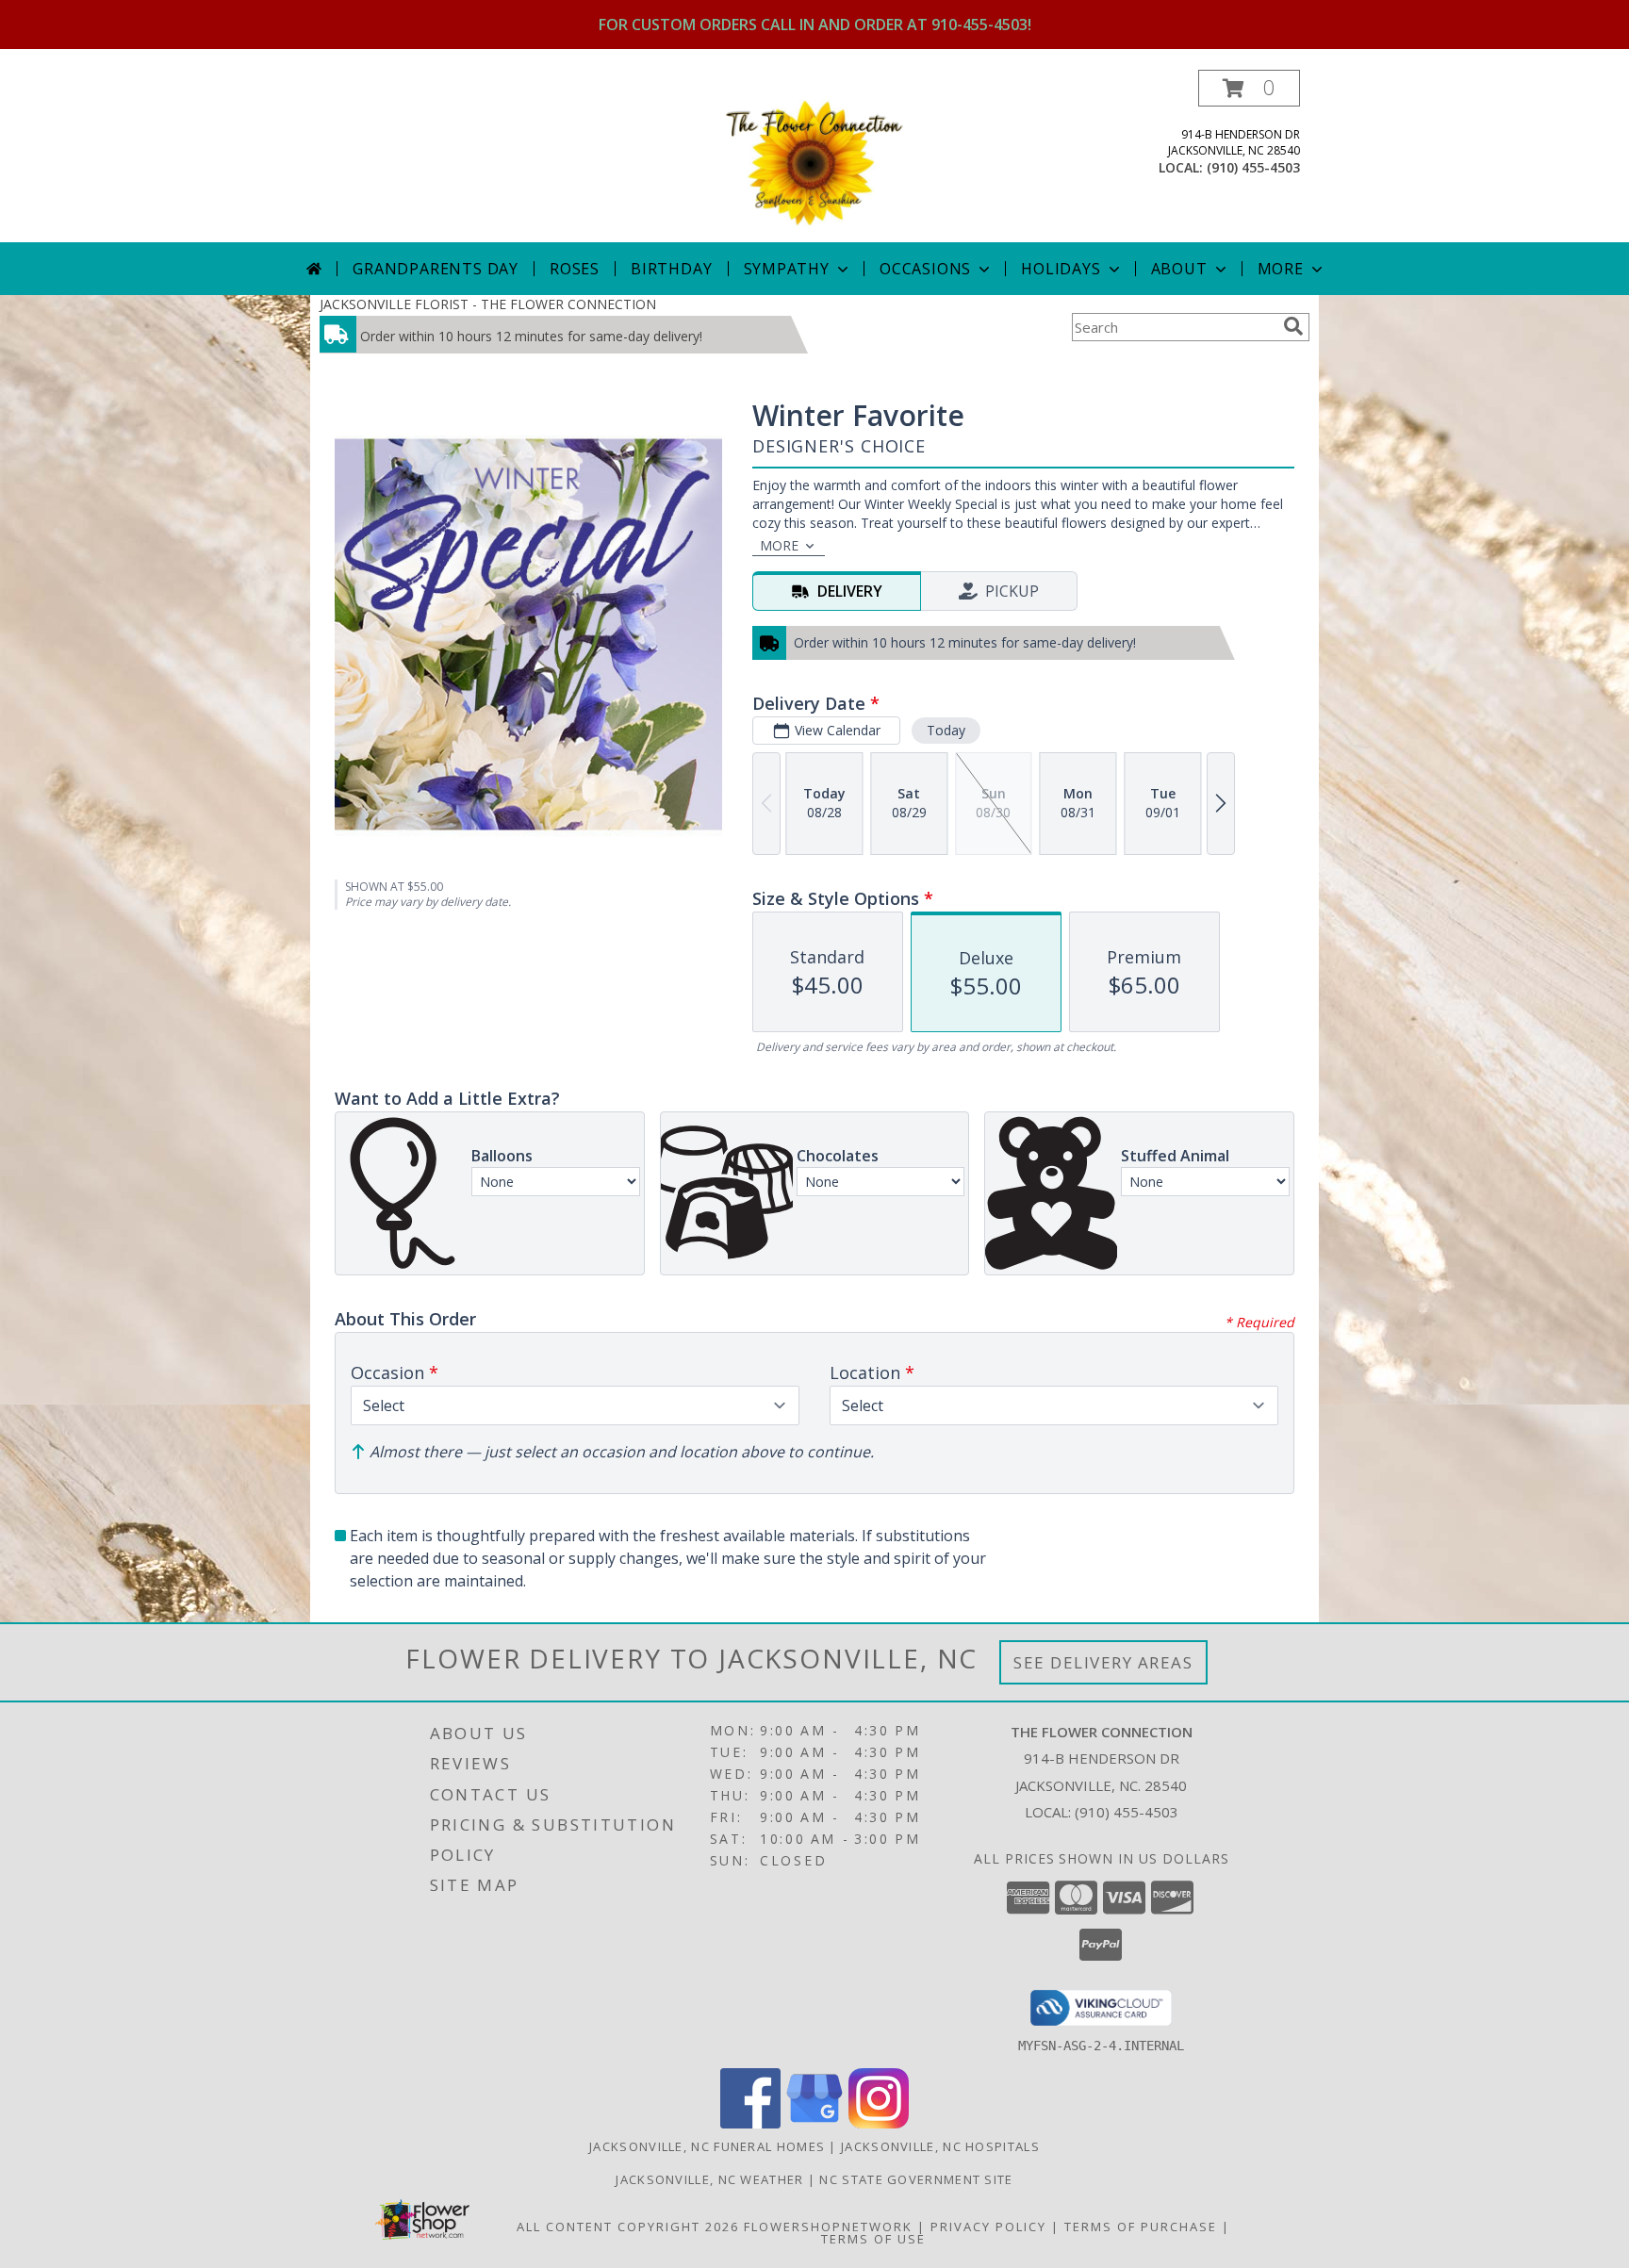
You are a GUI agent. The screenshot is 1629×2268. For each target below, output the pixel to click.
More (1281, 269)
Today (946, 730)
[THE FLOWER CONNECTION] (814, 156)
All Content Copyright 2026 (628, 2227)
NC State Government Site (916, 2179)
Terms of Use (873, 2239)
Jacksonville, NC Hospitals (940, 2146)
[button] (1249, 88)
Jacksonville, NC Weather (709, 2179)
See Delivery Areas (1103, 1662)
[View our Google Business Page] (814, 2123)
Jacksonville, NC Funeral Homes (707, 2146)
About (1179, 269)
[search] (1293, 326)
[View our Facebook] (750, 2123)
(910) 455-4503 (1253, 167)
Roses (575, 269)
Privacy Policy (988, 2227)
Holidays (1061, 269)
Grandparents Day (436, 269)
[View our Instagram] (879, 2123)
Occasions (925, 269)
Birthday (671, 269)
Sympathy (787, 269)
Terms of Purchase (1141, 2227)
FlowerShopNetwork (828, 2227)
